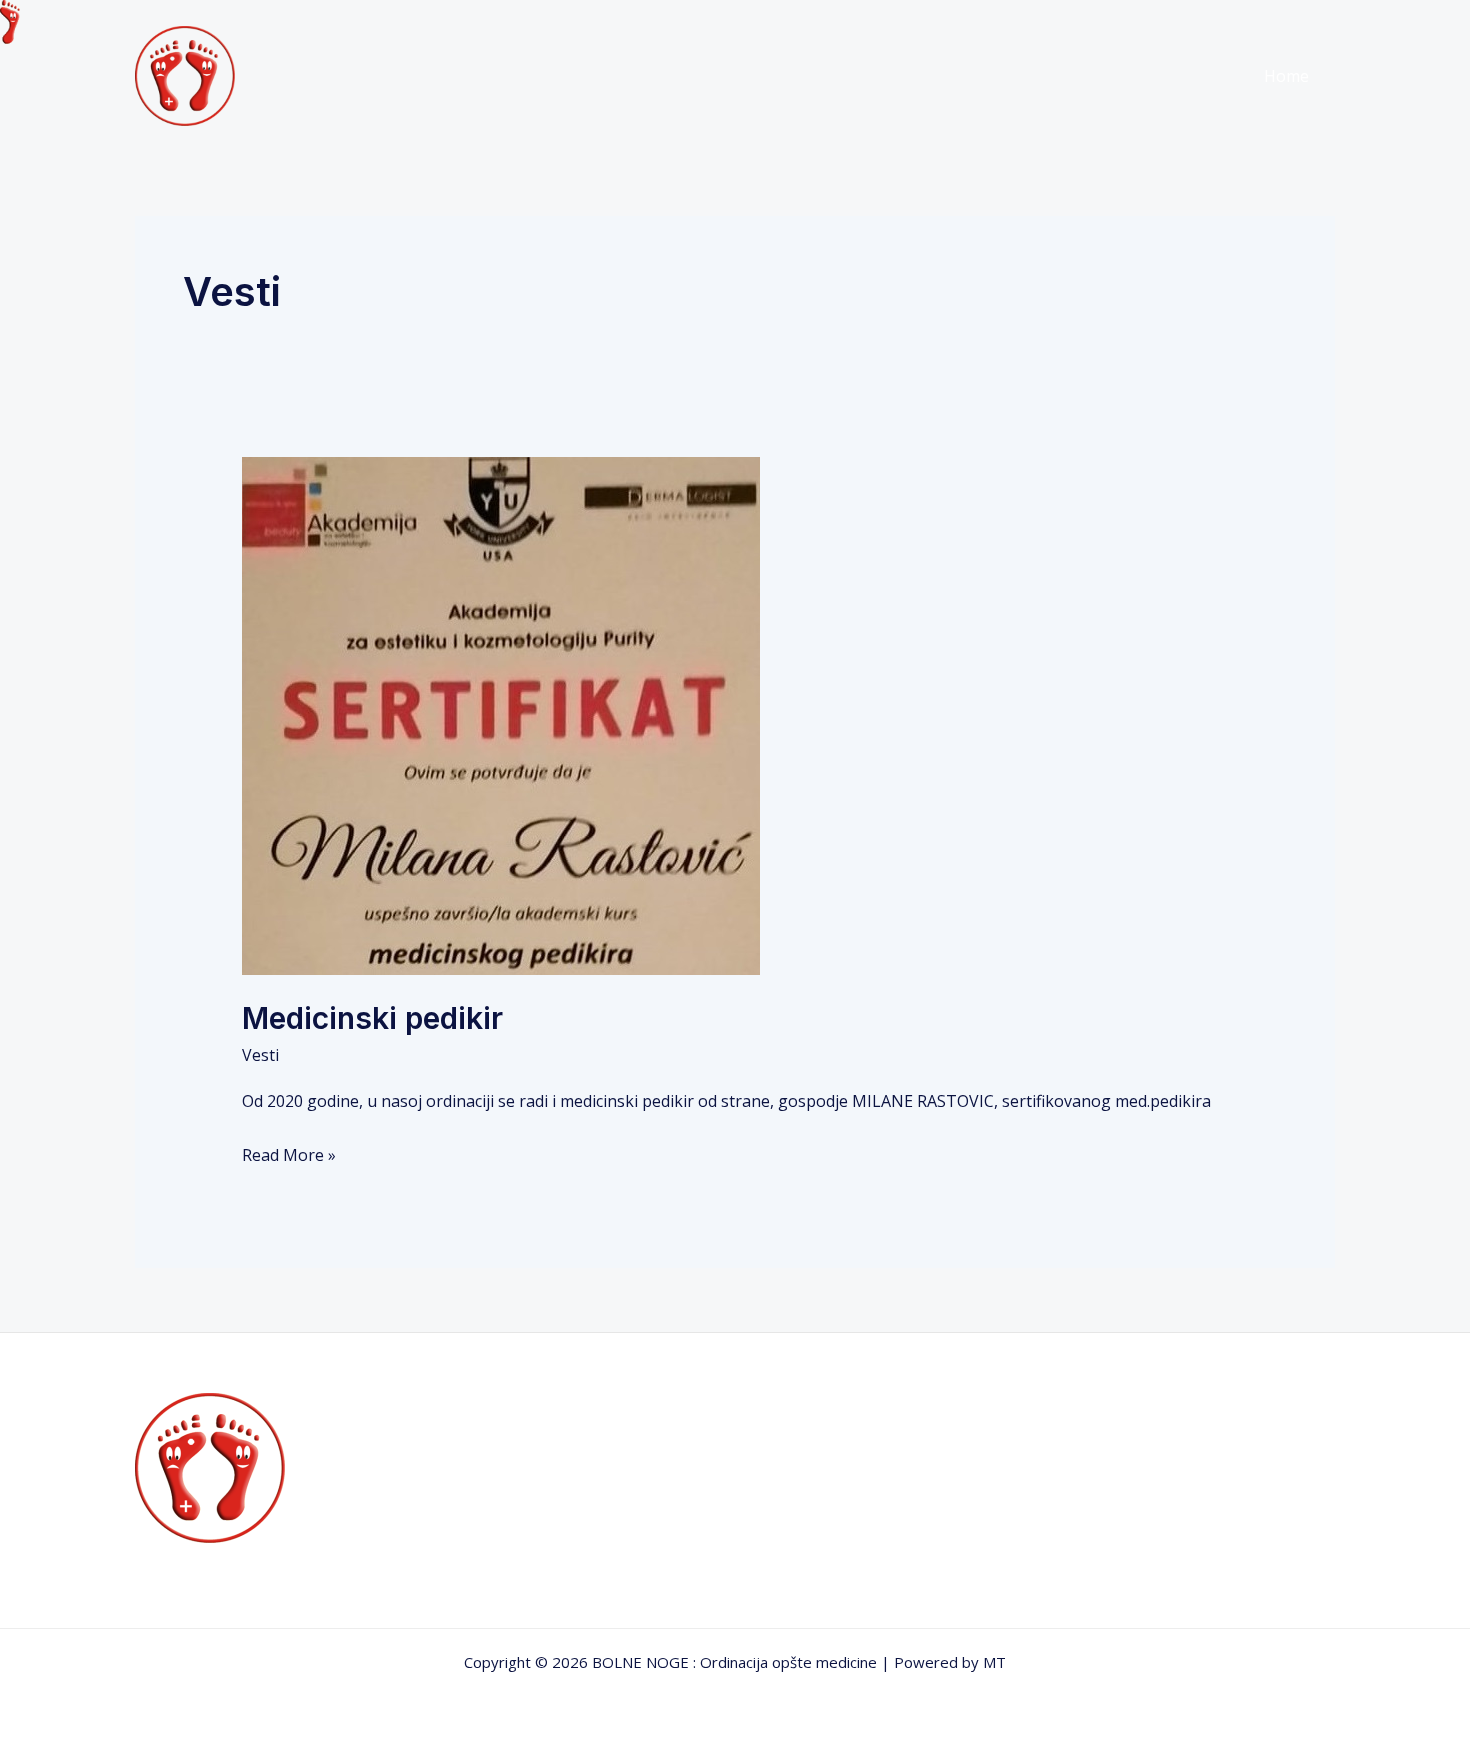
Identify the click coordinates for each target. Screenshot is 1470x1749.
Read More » (289, 1153)
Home (1286, 76)
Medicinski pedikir (372, 1018)
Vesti (260, 1055)
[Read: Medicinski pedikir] (501, 715)
